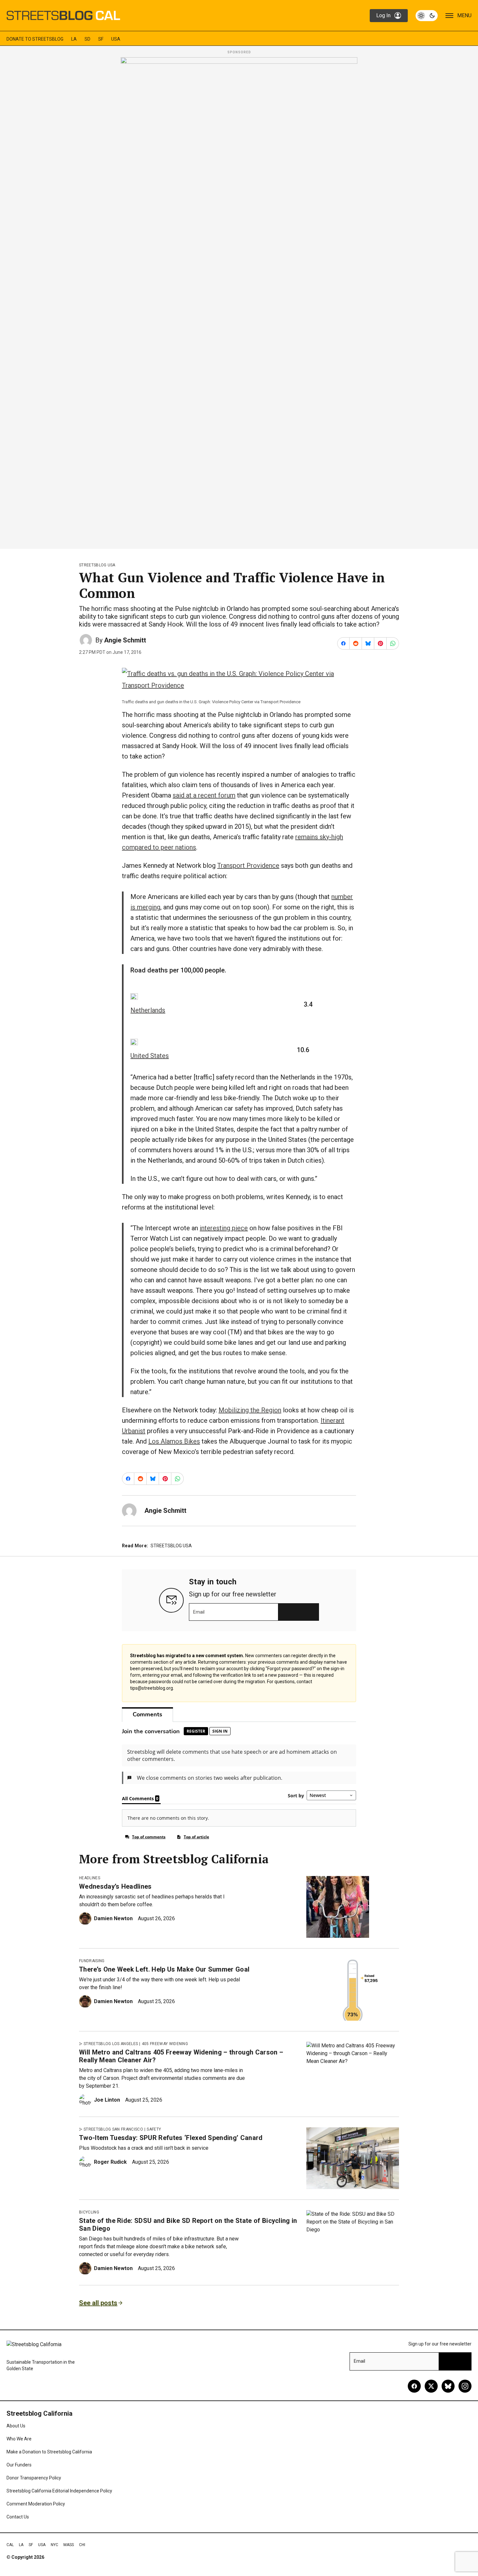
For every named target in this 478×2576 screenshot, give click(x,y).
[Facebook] (414, 2386)
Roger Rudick (110, 2162)
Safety (154, 2129)
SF (101, 39)
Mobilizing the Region (250, 1410)
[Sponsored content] (239, 301)
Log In (383, 15)
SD (87, 39)
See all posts (98, 2303)
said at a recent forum (204, 795)
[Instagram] (465, 2386)
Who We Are (19, 2439)
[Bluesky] (448, 2386)
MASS (69, 2545)
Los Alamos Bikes (174, 1441)
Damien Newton (113, 1918)
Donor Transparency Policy (34, 2478)
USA (116, 39)
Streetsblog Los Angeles (111, 2044)
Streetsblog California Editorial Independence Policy (59, 2491)
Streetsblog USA (97, 565)
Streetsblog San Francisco (113, 2129)
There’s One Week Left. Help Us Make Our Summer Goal (164, 1969)
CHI (82, 2545)
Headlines (90, 1878)
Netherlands (148, 1010)
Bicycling (89, 2212)
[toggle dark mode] (427, 16)
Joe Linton (107, 2100)
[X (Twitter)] (431, 2386)
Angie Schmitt (125, 640)
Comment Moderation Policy (36, 2504)
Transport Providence (248, 865)
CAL (10, 2545)
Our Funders (19, 2465)
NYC (54, 2545)
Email (199, 1612)
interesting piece (224, 1228)
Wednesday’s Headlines (115, 1886)
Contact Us (18, 2517)
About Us (16, 2426)
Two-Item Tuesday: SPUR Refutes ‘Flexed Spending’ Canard (171, 2138)
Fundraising (92, 1961)
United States (150, 1056)
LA (74, 39)
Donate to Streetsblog (35, 39)
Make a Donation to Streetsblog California (49, 2452)
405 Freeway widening (165, 2044)
